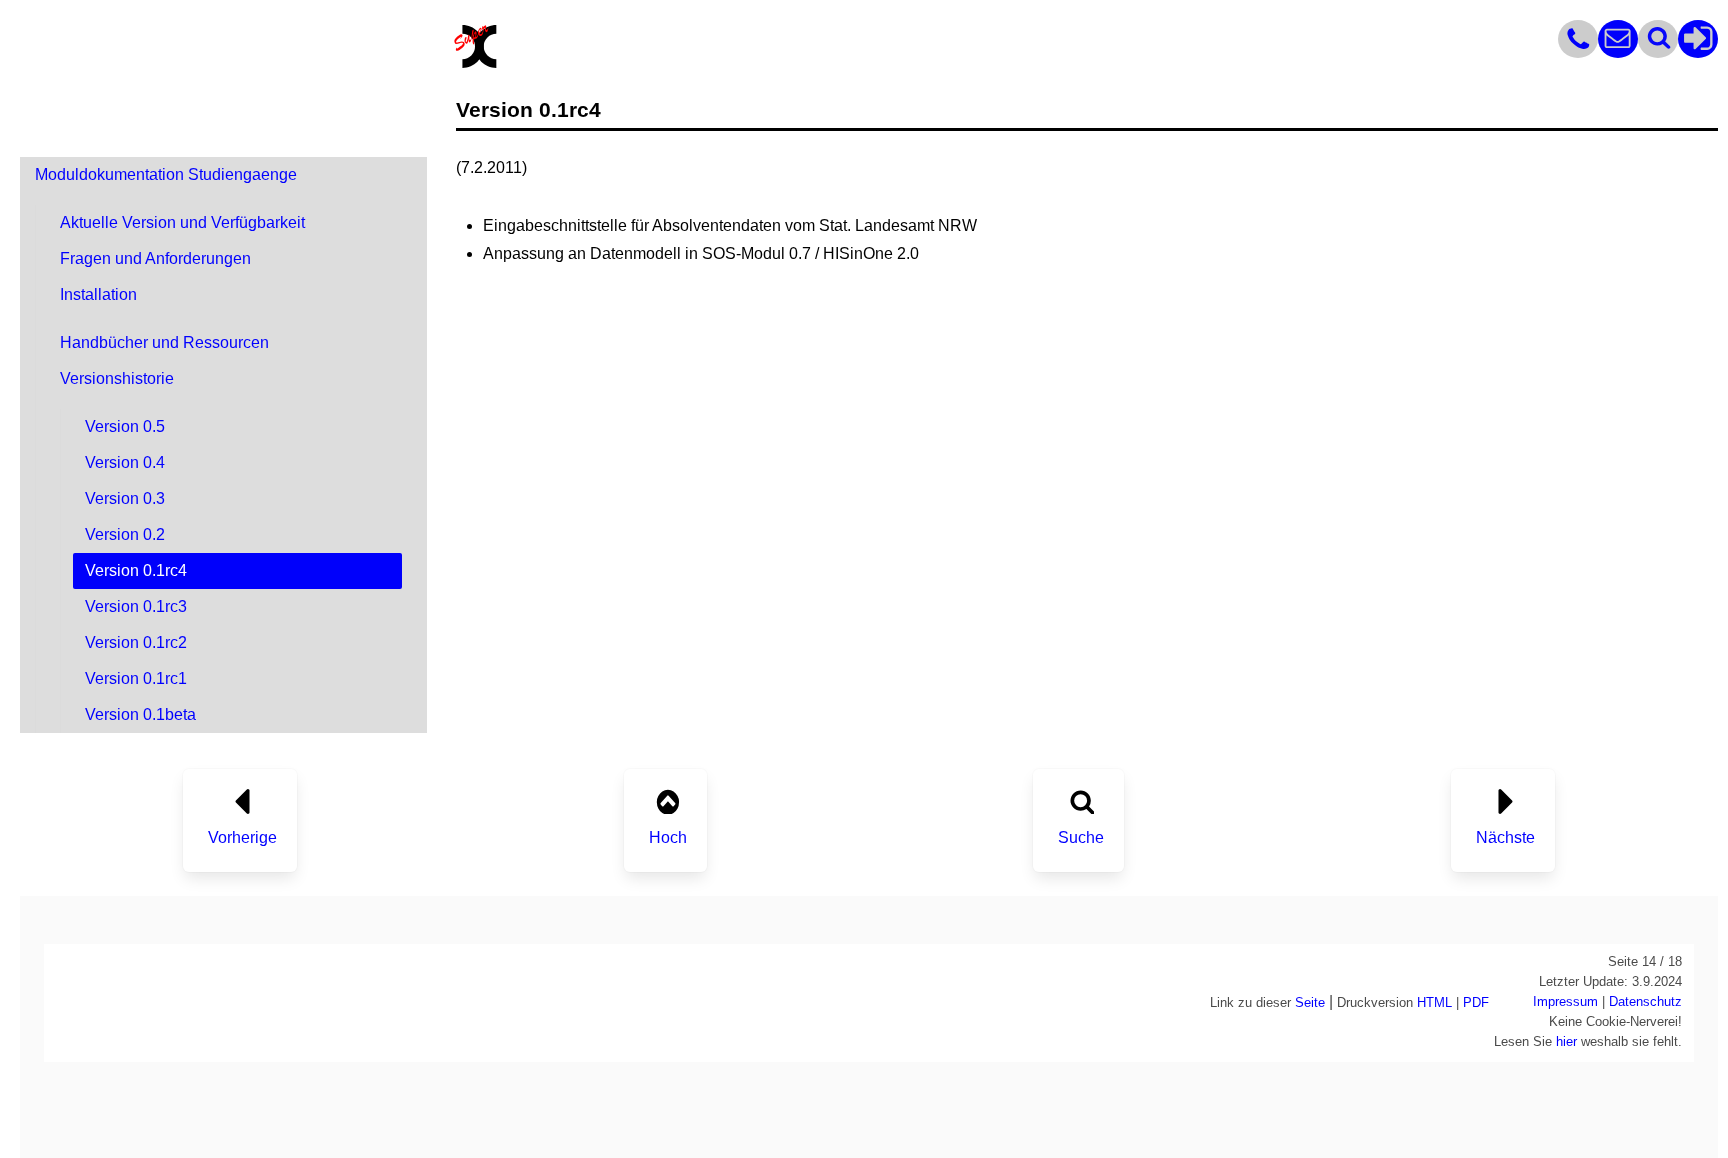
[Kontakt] (1578, 52)
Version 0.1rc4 (136, 570)
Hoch (668, 837)
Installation (98, 294)
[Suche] (1081, 797)
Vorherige (242, 837)
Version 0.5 (125, 426)
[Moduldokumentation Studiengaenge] (667, 797)
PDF (1476, 1002)
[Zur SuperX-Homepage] (476, 65)
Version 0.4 (125, 462)
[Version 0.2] (242, 797)
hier (1566, 1041)
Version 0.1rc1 (136, 678)
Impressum (1565, 1001)
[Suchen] (1658, 52)
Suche (1081, 837)
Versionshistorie (117, 378)
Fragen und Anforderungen (155, 258)
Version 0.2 (125, 534)
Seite (1310, 1002)
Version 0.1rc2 (136, 642)
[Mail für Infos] (1618, 52)
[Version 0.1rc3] (1505, 797)
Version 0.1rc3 (136, 606)
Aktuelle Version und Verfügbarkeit (182, 222)
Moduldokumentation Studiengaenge (166, 174)
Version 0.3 (125, 498)
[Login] (1698, 52)
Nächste (1505, 837)
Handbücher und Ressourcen (164, 342)
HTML (1434, 1002)
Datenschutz (1645, 1001)
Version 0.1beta (140, 714)
